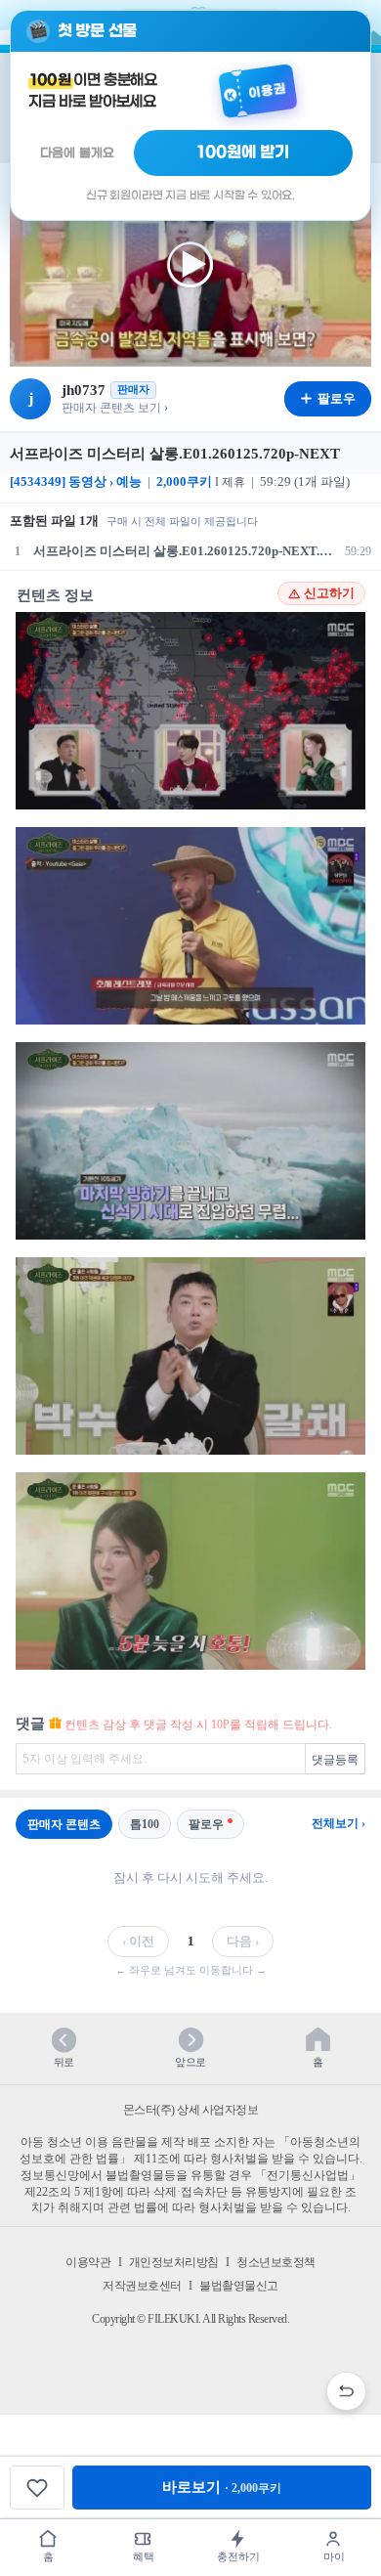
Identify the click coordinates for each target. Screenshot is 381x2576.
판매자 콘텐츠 (64, 1824)
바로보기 (222, 2487)
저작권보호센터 (142, 2286)
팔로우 (206, 1824)
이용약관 (88, 2262)
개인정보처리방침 (174, 2262)
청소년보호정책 (276, 2262)
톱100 (145, 1824)
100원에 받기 (243, 153)
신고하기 (329, 593)
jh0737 (84, 390)
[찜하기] (37, 2488)
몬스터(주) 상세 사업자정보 (191, 2110)
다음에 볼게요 (77, 153)
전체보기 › (339, 1823)
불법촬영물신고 (239, 2286)
